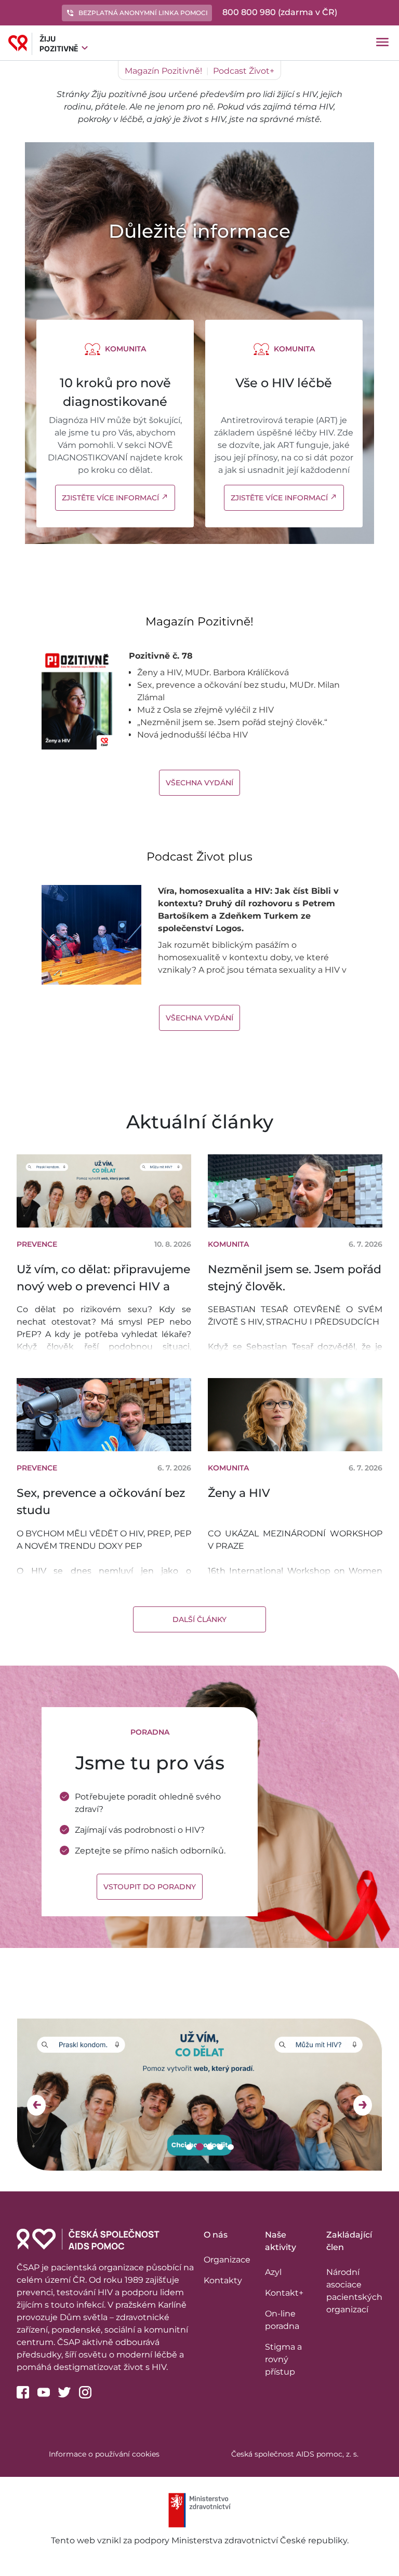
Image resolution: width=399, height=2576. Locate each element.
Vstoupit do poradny (150, 1887)
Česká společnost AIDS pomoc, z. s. (295, 2454)
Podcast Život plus (199, 857)
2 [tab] (201, 2147)
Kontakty (223, 2280)
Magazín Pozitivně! (163, 71)
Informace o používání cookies (104, 2454)
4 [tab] (222, 2147)
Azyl (273, 2272)
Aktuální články (200, 1122)
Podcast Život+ (244, 71)
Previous (36, 2105)
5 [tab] (232, 2147)
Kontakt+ (284, 2293)
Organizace (227, 2260)
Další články (199, 1619)
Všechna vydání (199, 783)
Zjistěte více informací (115, 498)
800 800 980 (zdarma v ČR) (280, 12)
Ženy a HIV (239, 1493)
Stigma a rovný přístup (283, 2359)
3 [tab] (211, 2147)
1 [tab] (190, 2147)
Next (363, 2105)
